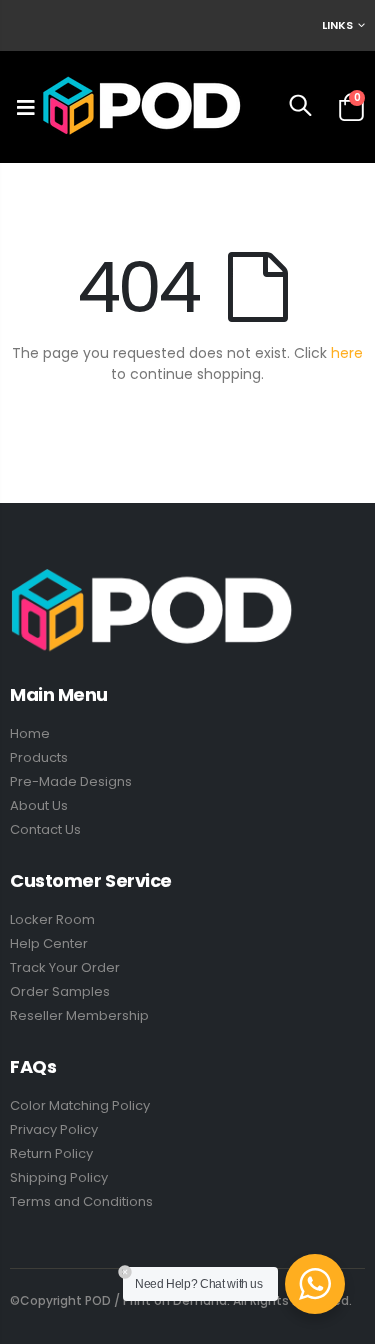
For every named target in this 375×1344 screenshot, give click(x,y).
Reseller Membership (79, 1015)
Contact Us (45, 829)
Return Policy (51, 1153)
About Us (39, 805)
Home (30, 733)
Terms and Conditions (81, 1201)
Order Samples (60, 991)
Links (337, 25)
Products (39, 757)
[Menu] (26, 107)
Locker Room (52, 919)
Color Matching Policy (80, 1105)
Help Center (49, 943)
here (347, 353)
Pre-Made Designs (71, 781)
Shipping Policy (59, 1177)
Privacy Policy (54, 1129)
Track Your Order (65, 967)
